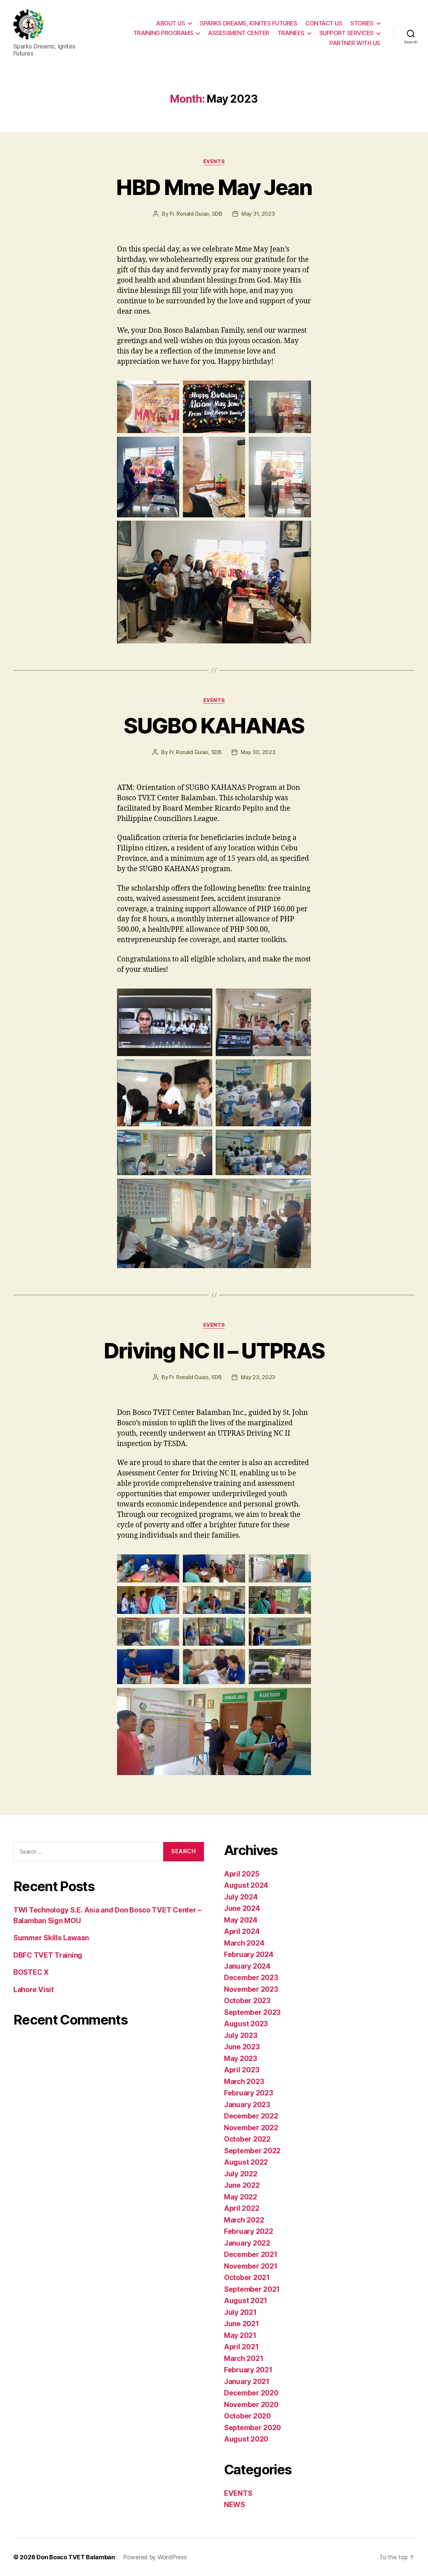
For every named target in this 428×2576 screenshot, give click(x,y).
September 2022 (252, 2151)
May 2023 (241, 2058)
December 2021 (251, 2254)
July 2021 (240, 2312)
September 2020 (252, 2428)
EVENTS (214, 162)
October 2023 (247, 2001)
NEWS (235, 2505)
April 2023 (242, 2070)
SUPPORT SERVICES (346, 33)
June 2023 (242, 2047)
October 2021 (247, 2278)
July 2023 (241, 2035)
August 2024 (246, 1885)
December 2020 (251, 2393)
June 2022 (242, 2185)
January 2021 (247, 2382)
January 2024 (247, 1966)
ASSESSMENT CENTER (239, 33)
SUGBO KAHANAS (214, 726)
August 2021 (246, 2301)
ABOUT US (171, 23)
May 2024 (241, 1920)
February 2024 (249, 1954)
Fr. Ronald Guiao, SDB (196, 214)
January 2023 (247, 2105)
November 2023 (251, 1989)
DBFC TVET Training (48, 1955)
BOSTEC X (31, 1972)
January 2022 (247, 2243)
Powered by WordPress (155, 2557)
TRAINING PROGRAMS (163, 33)
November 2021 (251, 2266)
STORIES (362, 23)
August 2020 (246, 2439)
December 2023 (251, 1978)
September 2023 (252, 2012)
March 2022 (244, 2220)
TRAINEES (291, 33)
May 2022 (241, 2197)
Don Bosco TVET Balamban (76, 2557)
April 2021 (241, 2347)
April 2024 (242, 1931)
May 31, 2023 (258, 214)
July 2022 (241, 2174)
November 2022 (251, 2128)
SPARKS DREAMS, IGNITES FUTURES (248, 23)
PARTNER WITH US (355, 43)
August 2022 (246, 2162)
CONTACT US (324, 23)
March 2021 (244, 2358)
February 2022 (249, 2231)
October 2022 (247, 2139)
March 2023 (244, 2082)
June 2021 (242, 2324)
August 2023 (246, 2024)
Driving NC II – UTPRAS (214, 1351)
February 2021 (248, 2370)
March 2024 (244, 1943)
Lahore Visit (34, 1990)
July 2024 (241, 1897)
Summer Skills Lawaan (51, 1938)
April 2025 (242, 1874)
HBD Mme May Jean (214, 187)
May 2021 (240, 2335)
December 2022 (251, 2116)
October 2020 (247, 2416)
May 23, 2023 (258, 1377)
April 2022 (242, 2208)
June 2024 (242, 1908)
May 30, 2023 (258, 752)
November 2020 (251, 2405)
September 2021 (252, 2289)
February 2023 (249, 2093)
